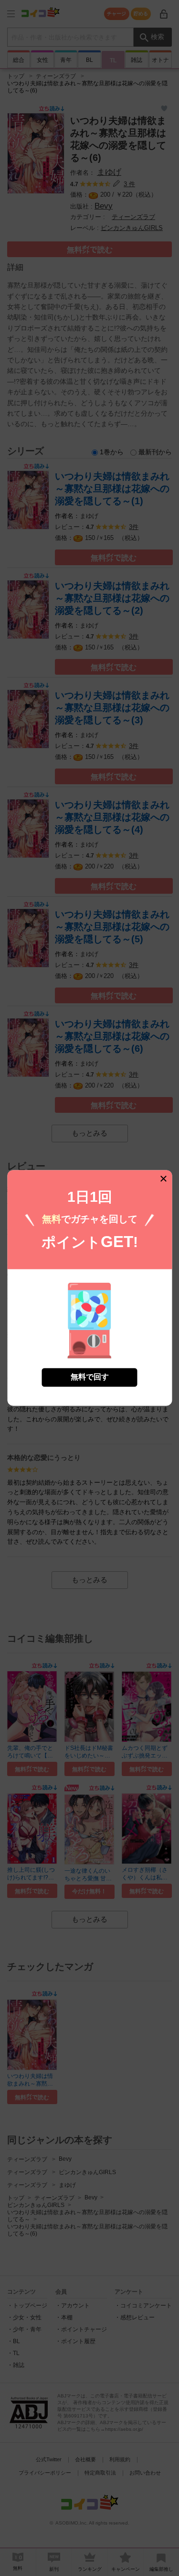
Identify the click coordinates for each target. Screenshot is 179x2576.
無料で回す (90, 1377)
